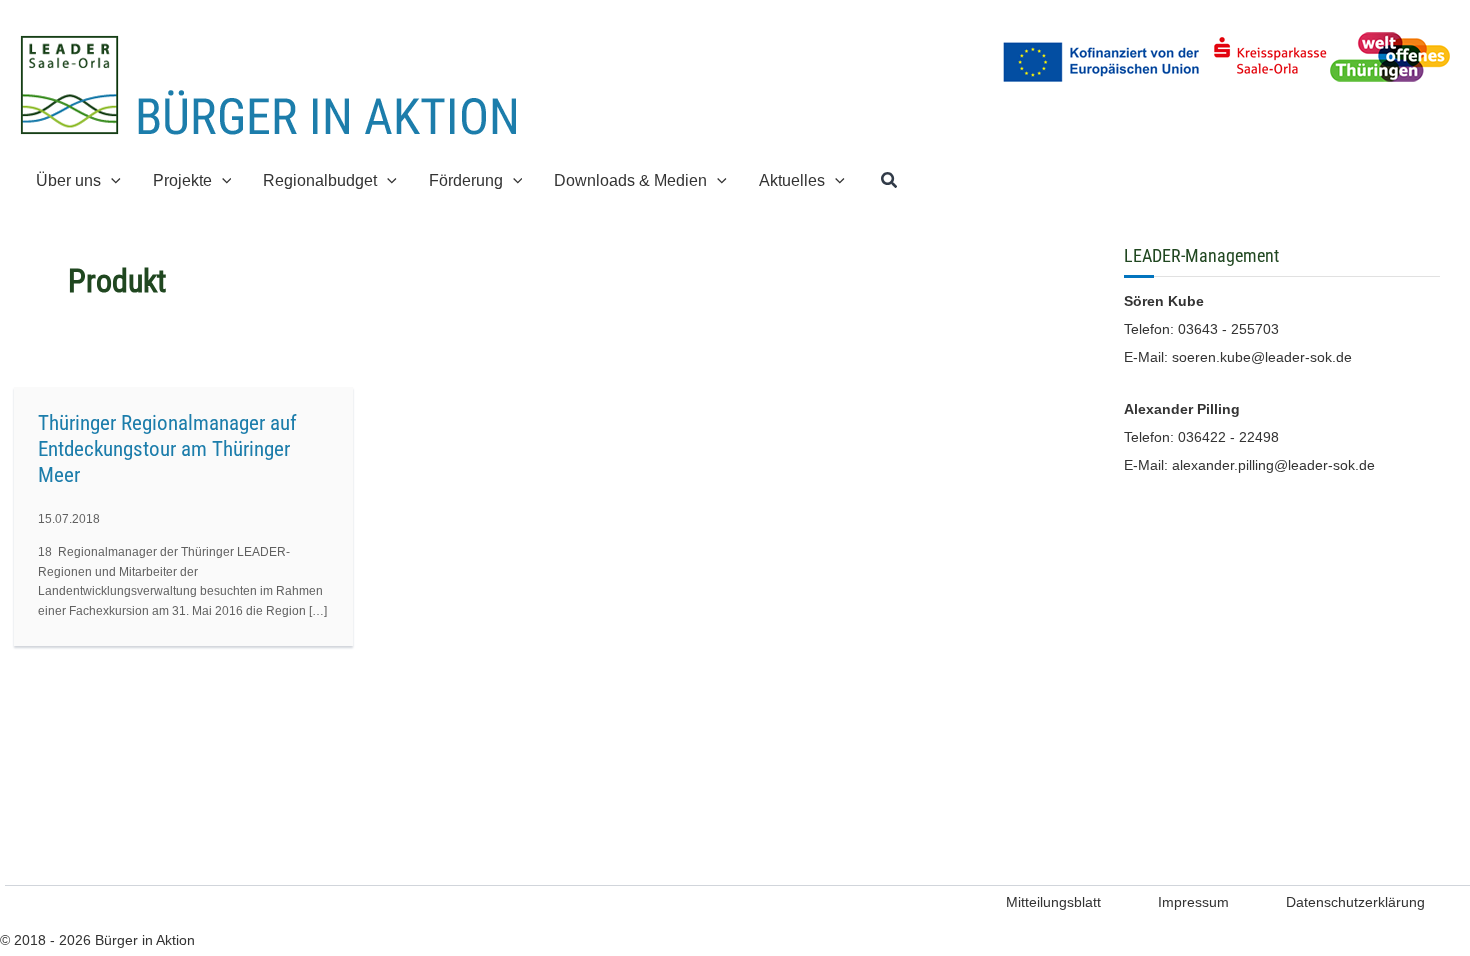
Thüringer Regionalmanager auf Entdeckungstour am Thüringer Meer (167, 449)
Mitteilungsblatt (1053, 902)
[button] (111, 180)
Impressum (1193, 902)
